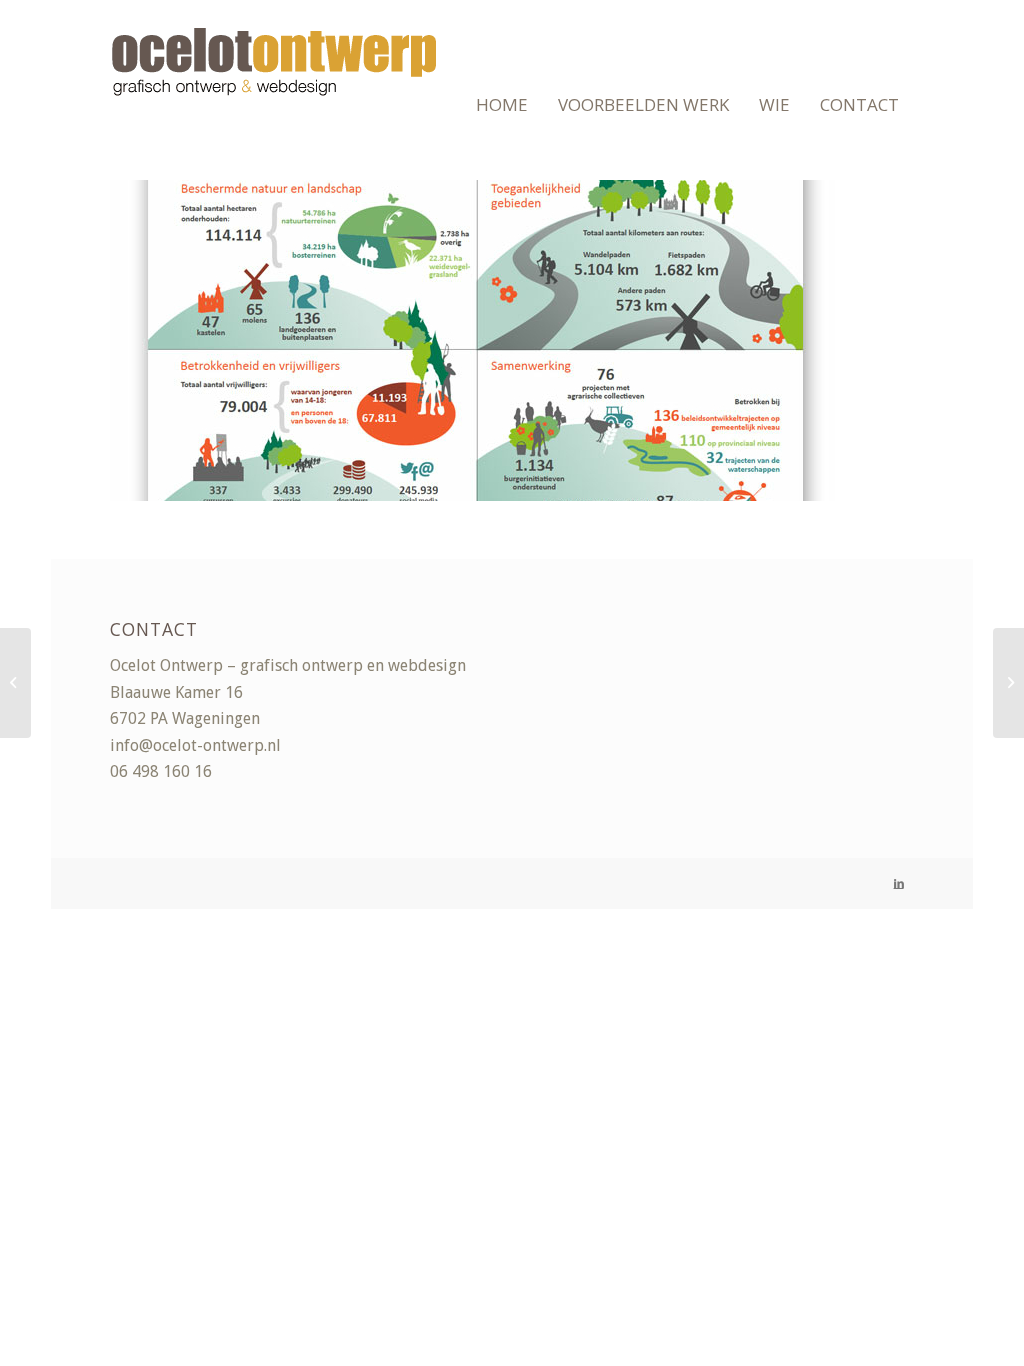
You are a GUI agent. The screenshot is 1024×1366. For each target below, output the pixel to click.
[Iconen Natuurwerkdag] (15, 683)
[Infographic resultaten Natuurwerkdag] (1008, 683)
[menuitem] (502, 105)
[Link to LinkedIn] (899, 884)
